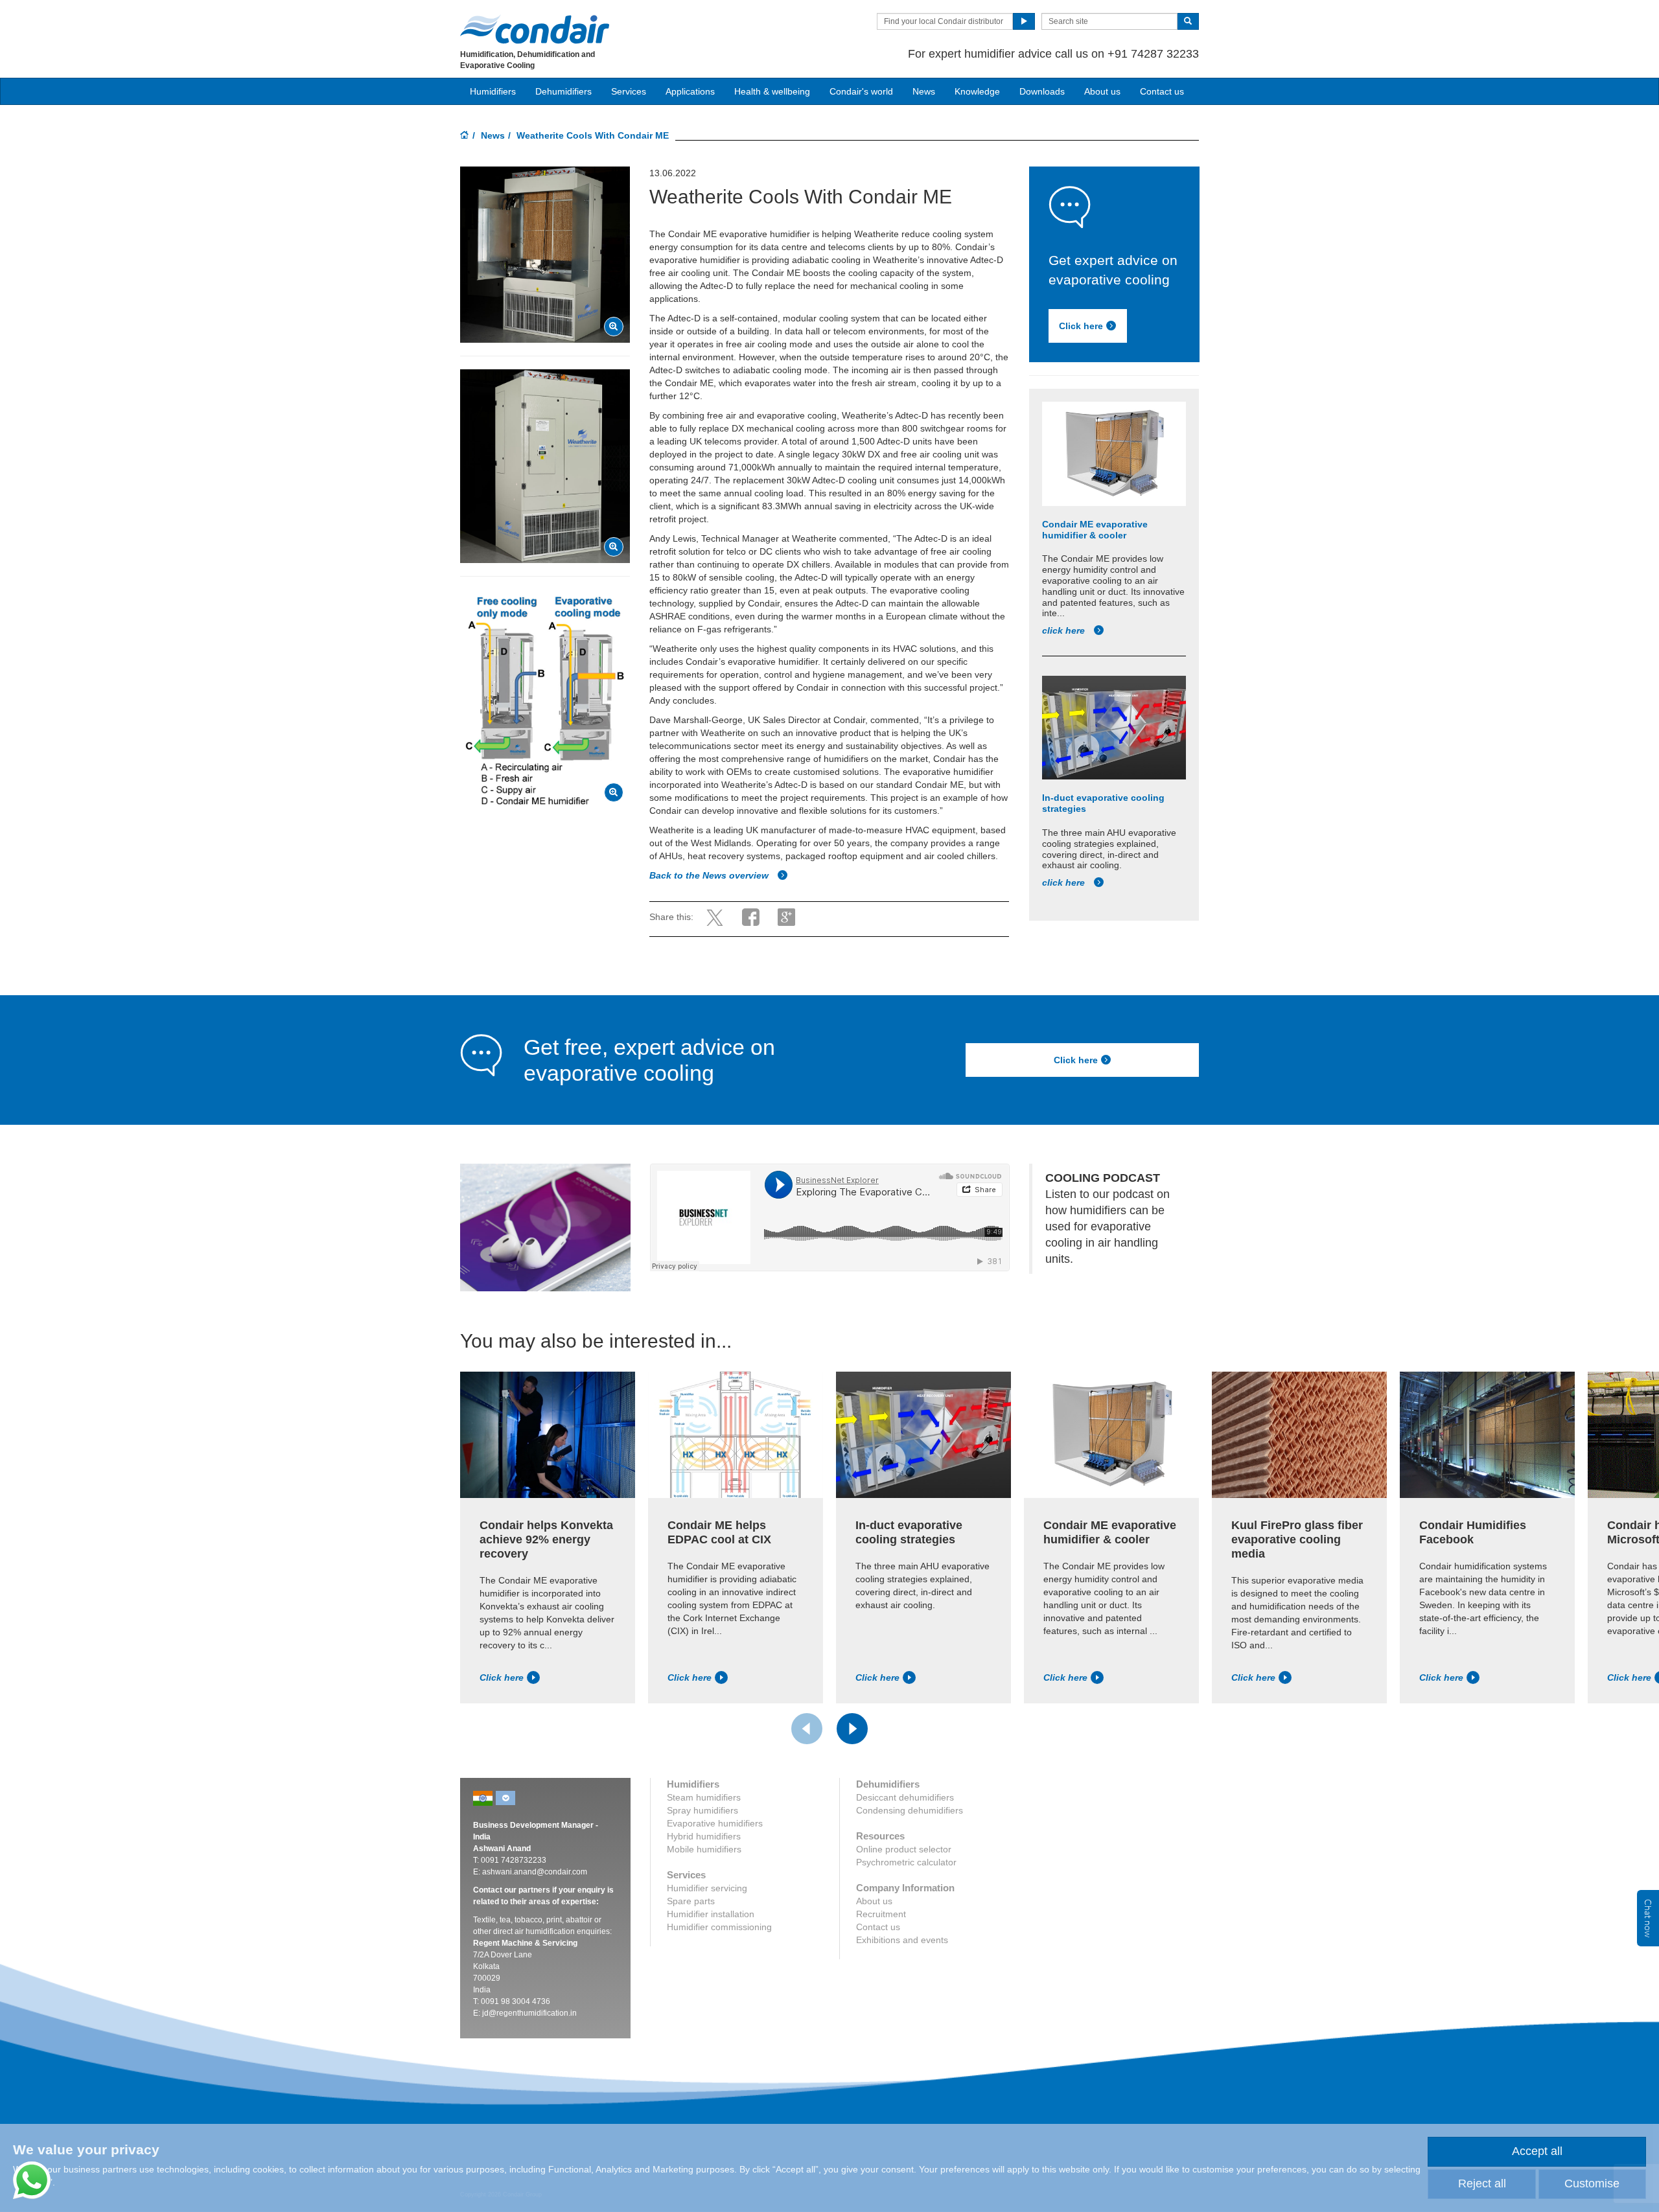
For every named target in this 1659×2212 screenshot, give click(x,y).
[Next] (852, 1729)
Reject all (1482, 2183)
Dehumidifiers (563, 91)
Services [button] (629, 91)
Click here (1081, 326)
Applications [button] (690, 91)
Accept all (1537, 2151)
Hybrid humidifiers (704, 1836)
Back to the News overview (710, 875)
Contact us (1162, 91)
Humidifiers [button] (493, 91)
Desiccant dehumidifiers (905, 1797)
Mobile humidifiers (704, 1849)
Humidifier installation (711, 1914)
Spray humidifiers (702, 1810)
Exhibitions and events (902, 1940)
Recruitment (881, 1914)
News (924, 91)
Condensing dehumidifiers (910, 1810)
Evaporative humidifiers (715, 1823)
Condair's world (861, 91)
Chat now (1648, 1918)
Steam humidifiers (704, 1797)
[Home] (465, 136)
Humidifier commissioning (719, 1927)
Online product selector (904, 1849)
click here (1065, 630)
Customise (1592, 2183)
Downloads (1042, 91)
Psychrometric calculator (906, 1862)
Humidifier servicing (707, 1888)
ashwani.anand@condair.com (535, 1872)
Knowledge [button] (977, 91)
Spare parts (691, 1901)
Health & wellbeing (772, 91)
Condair (535, 29)
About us (1102, 91)
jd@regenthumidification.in (529, 2013)
